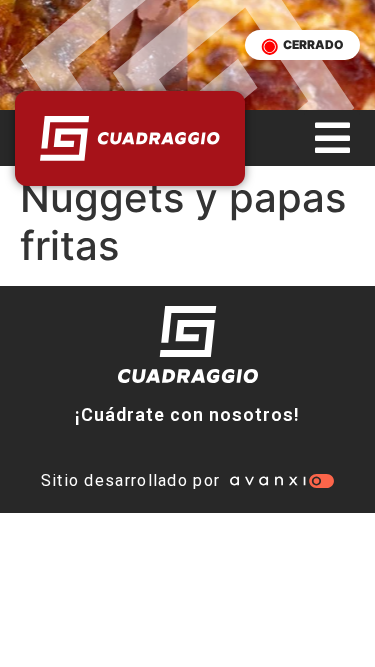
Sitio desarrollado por (131, 480)
